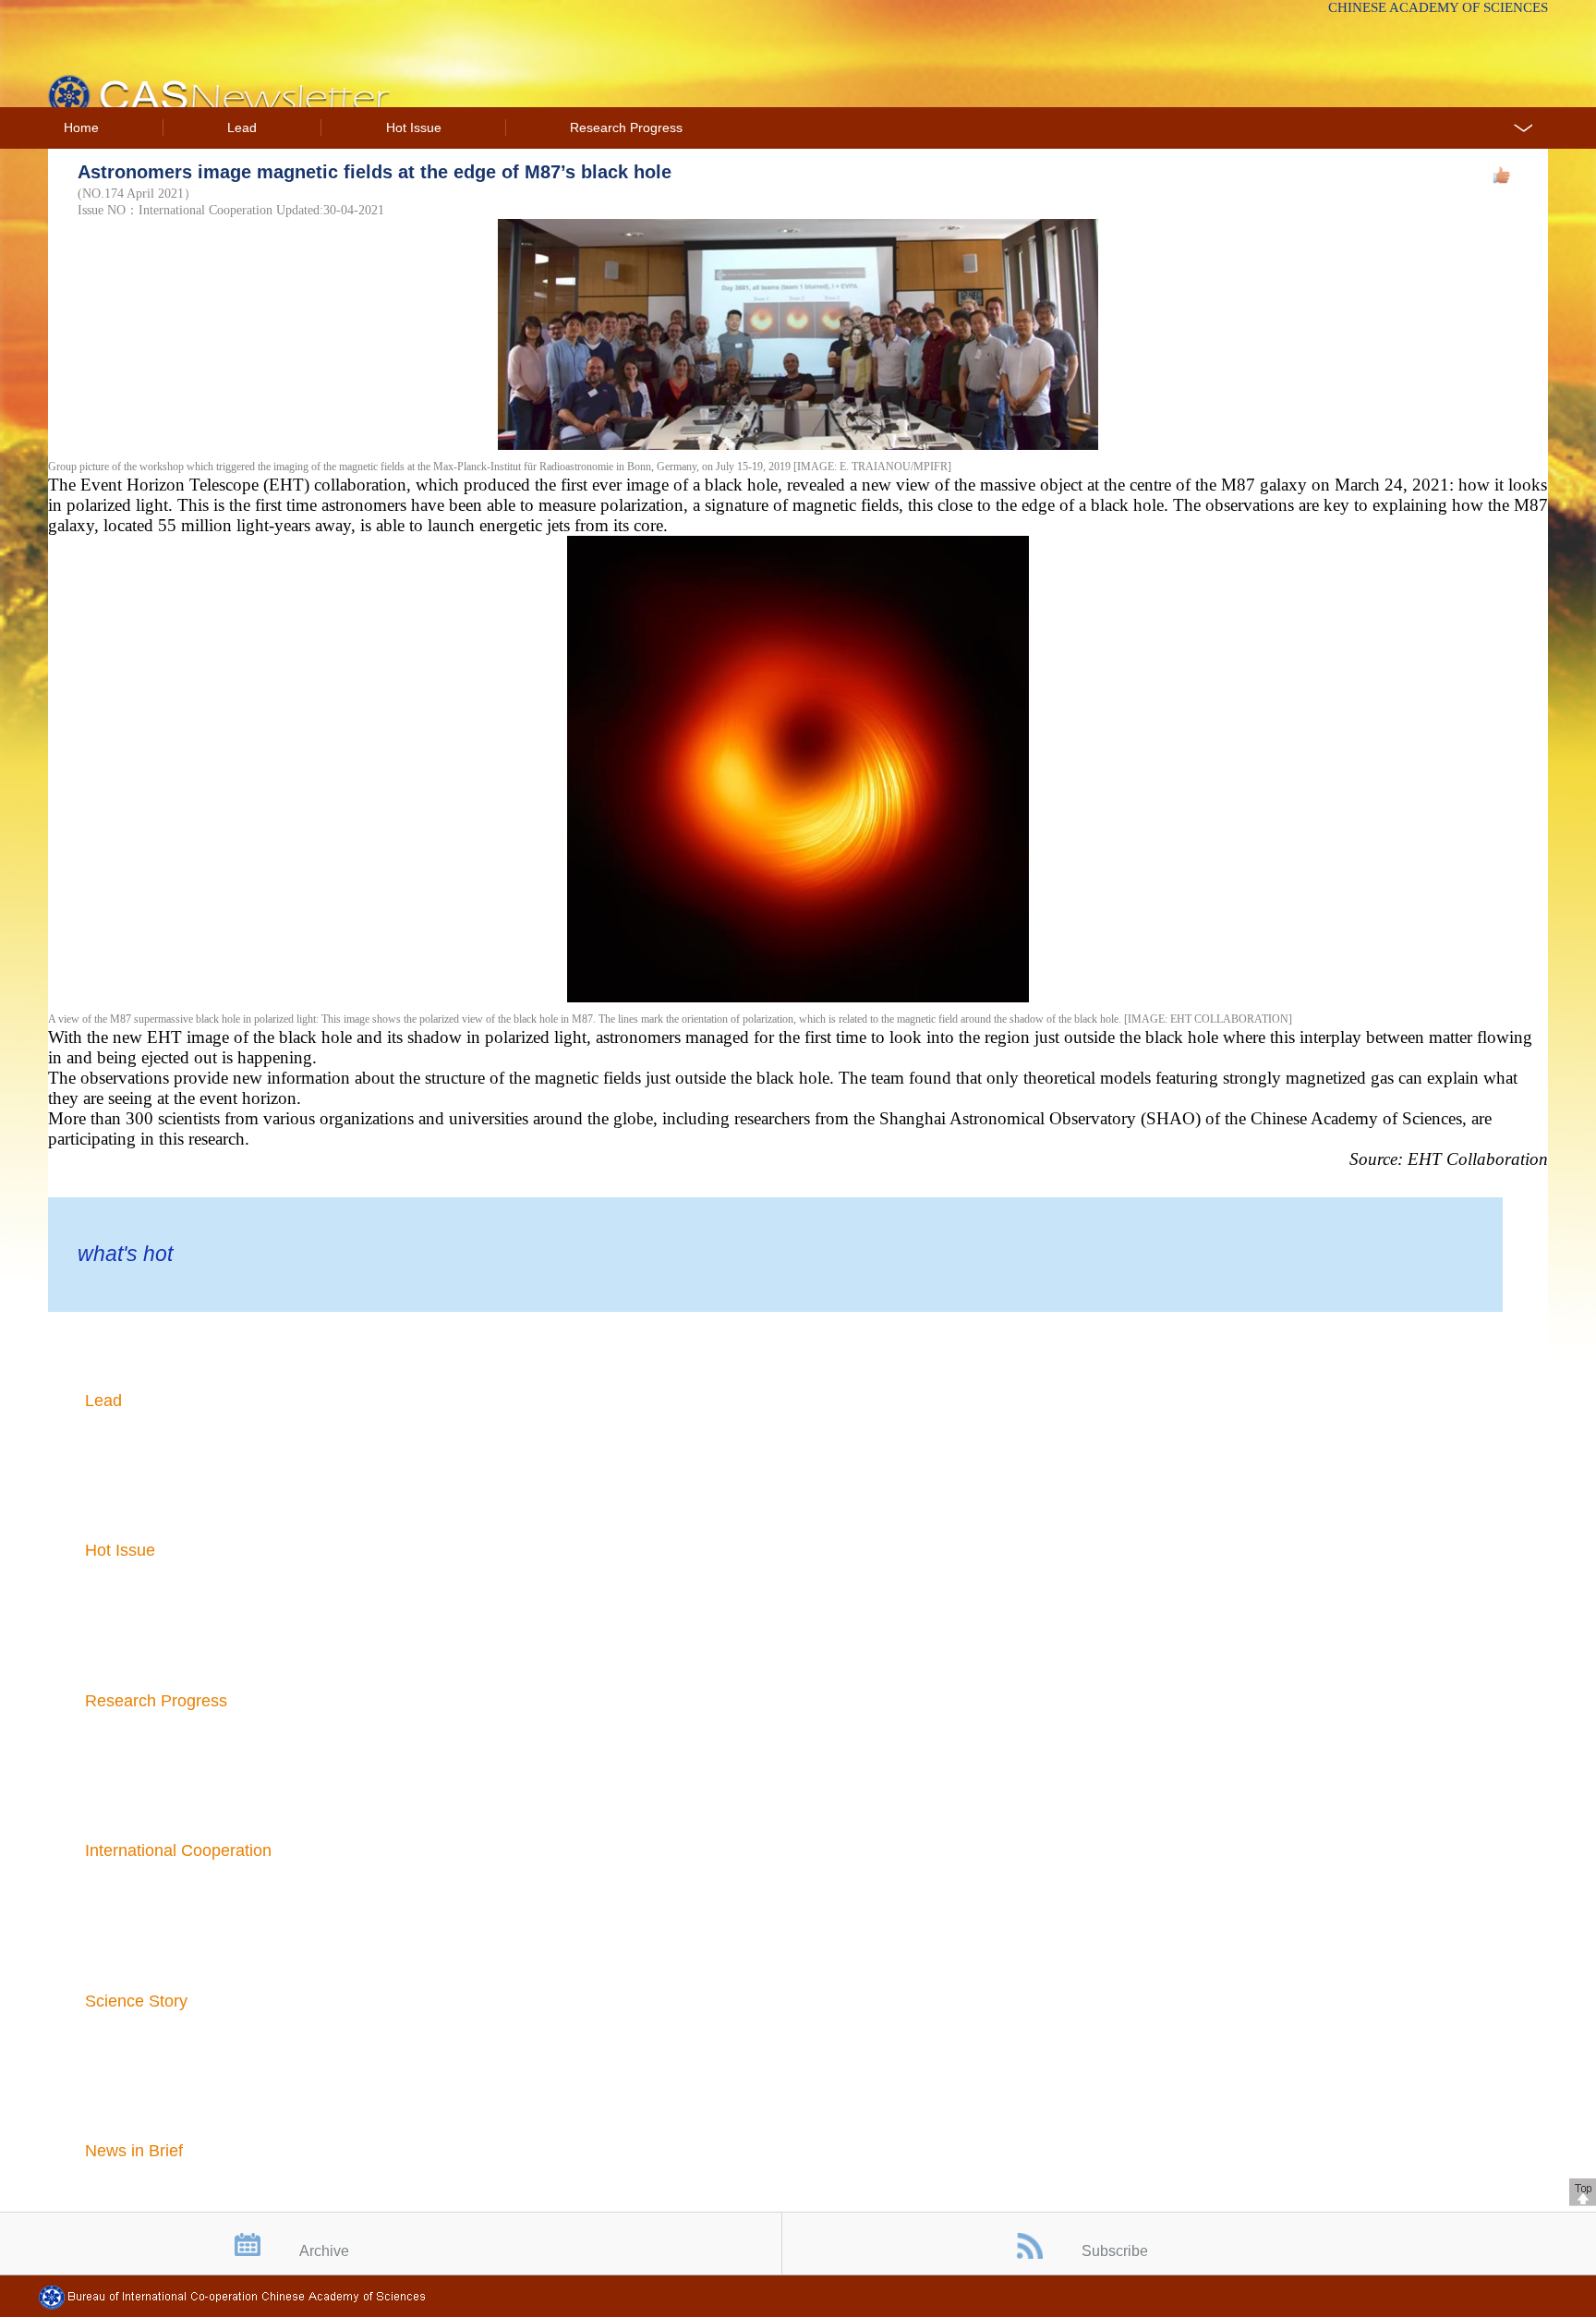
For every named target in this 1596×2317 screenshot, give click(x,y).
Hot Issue (414, 128)
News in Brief (134, 2151)
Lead (242, 128)
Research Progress (626, 128)
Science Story (136, 2001)
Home (81, 128)
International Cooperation (178, 1850)
